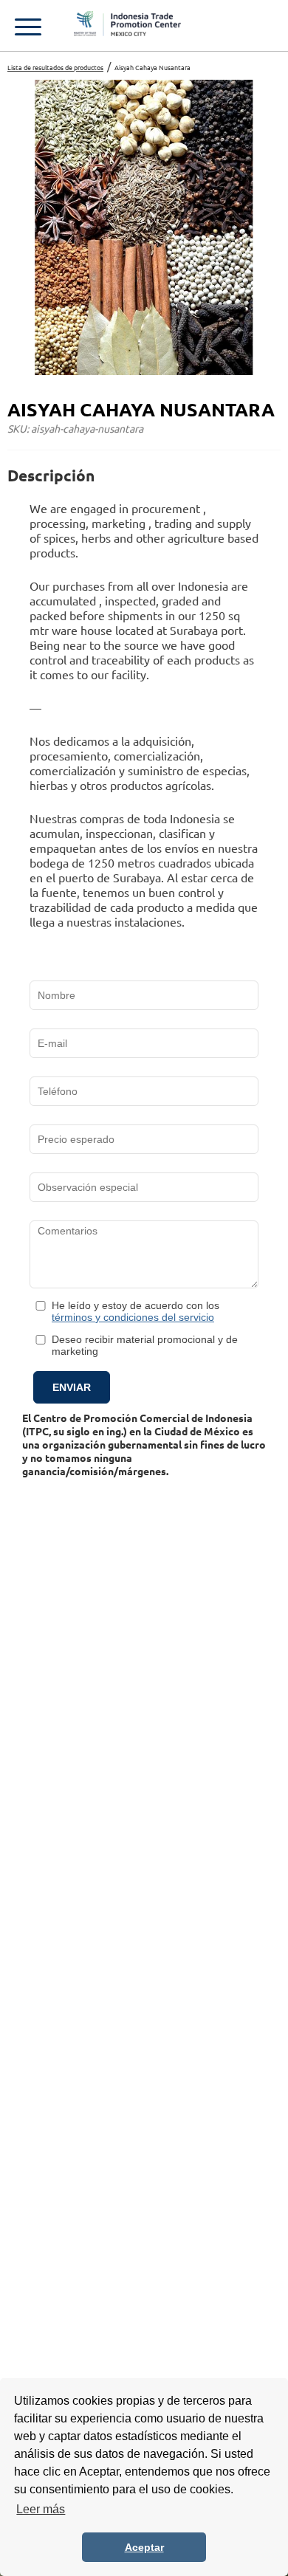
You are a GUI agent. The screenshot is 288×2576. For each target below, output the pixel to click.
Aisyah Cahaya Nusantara (152, 67)
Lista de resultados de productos (55, 67)
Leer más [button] (41, 2509)
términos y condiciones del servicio (133, 1317)
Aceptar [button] (144, 2547)
